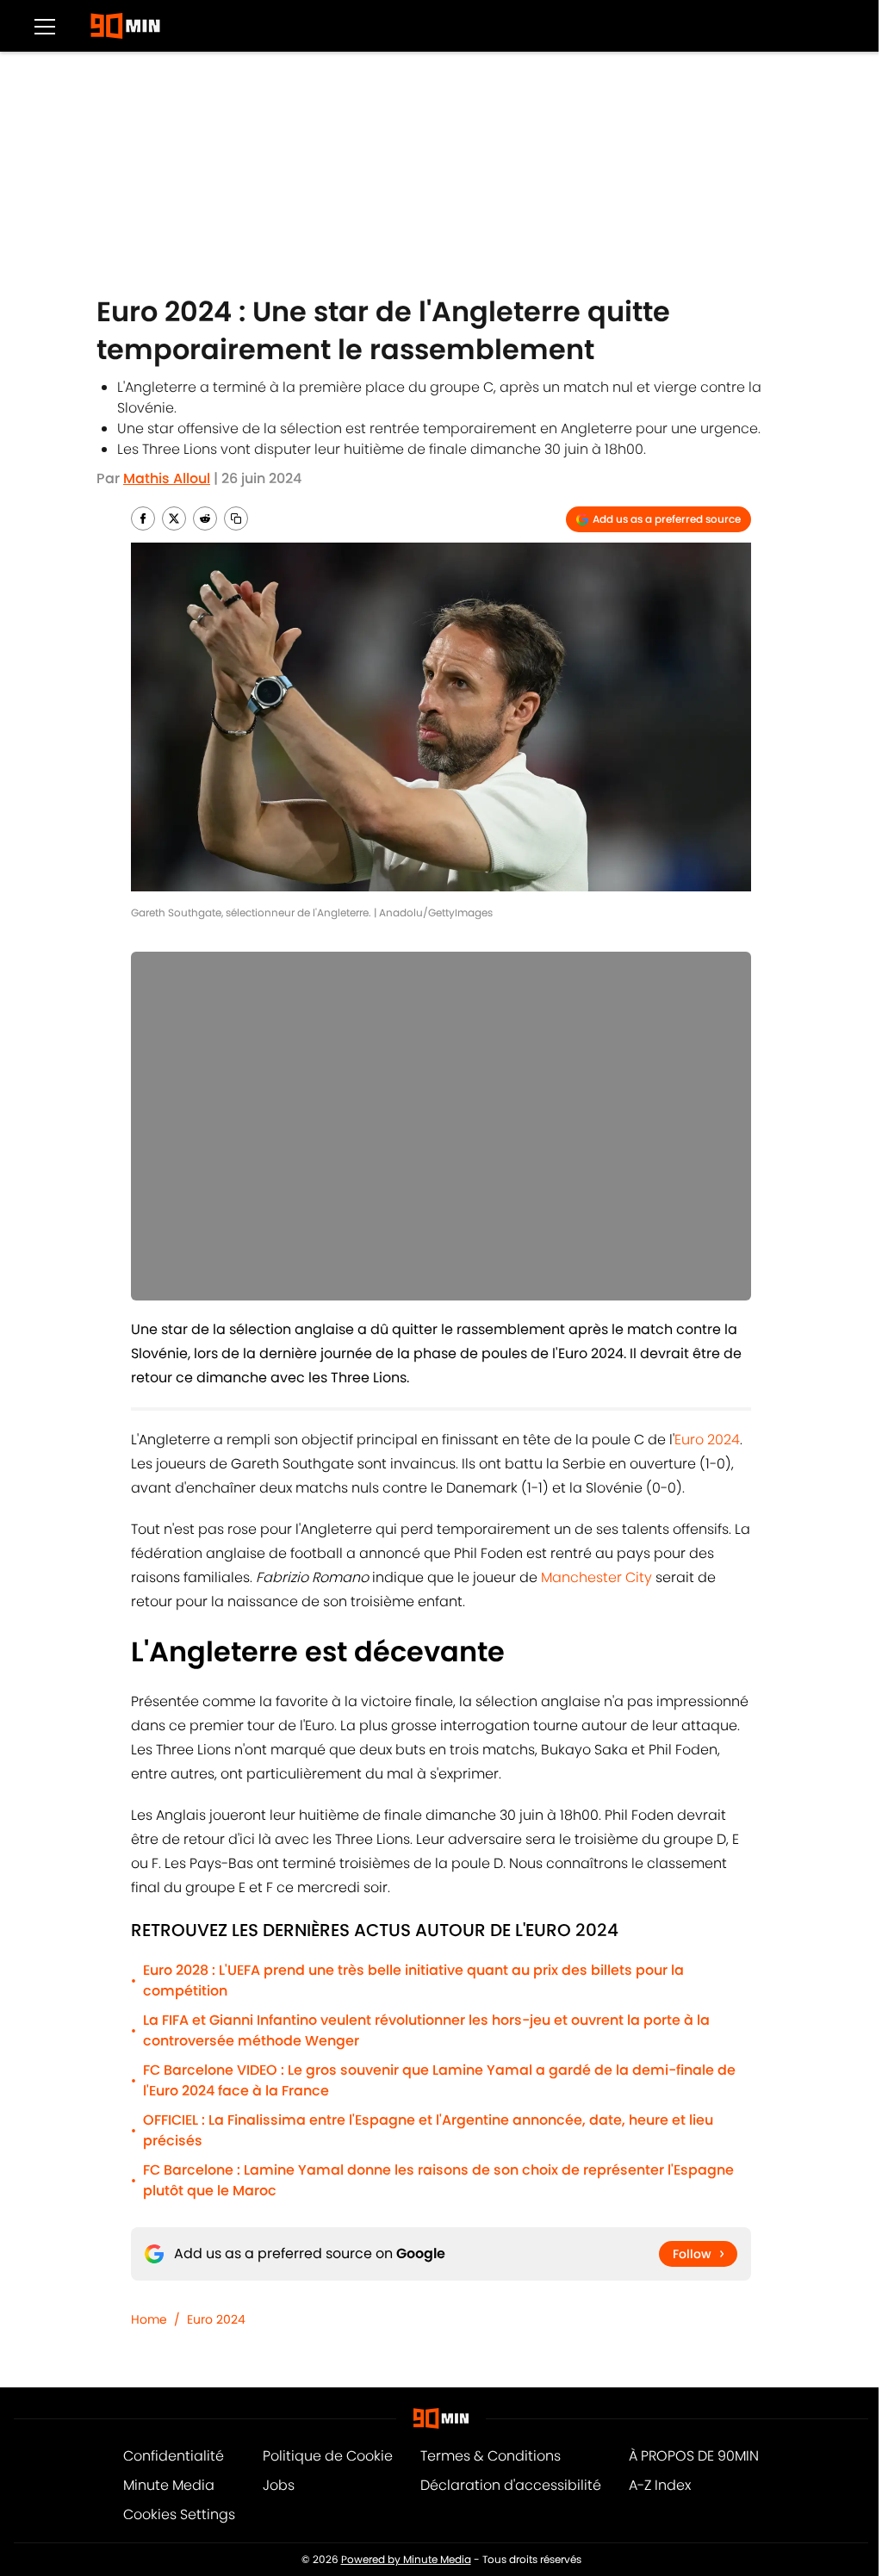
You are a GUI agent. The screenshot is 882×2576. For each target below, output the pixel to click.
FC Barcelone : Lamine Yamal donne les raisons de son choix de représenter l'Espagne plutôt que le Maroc (438, 2180)
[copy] (236, 518)
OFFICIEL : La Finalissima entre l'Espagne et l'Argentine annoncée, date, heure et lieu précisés (428, 2130)
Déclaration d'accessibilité (511, 2485)
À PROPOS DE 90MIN (694, 2456)
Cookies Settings (179, 2514)
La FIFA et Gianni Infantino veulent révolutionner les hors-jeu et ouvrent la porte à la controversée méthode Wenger (426, 2030)
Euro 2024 (707, 1440)
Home (149, 2319)
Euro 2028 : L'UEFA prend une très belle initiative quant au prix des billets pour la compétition (413, 1980)
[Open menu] (45, 26)
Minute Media (169, 2485)
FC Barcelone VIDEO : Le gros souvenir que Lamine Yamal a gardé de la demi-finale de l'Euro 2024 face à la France (439, 2080)
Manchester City (596, 1577)
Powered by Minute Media (406, 2559)
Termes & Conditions (491, 2456)
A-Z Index (660, 2485)
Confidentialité (174, 2456)
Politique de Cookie (328, 2456)
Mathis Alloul (167, 478)
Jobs (279, 2485)
